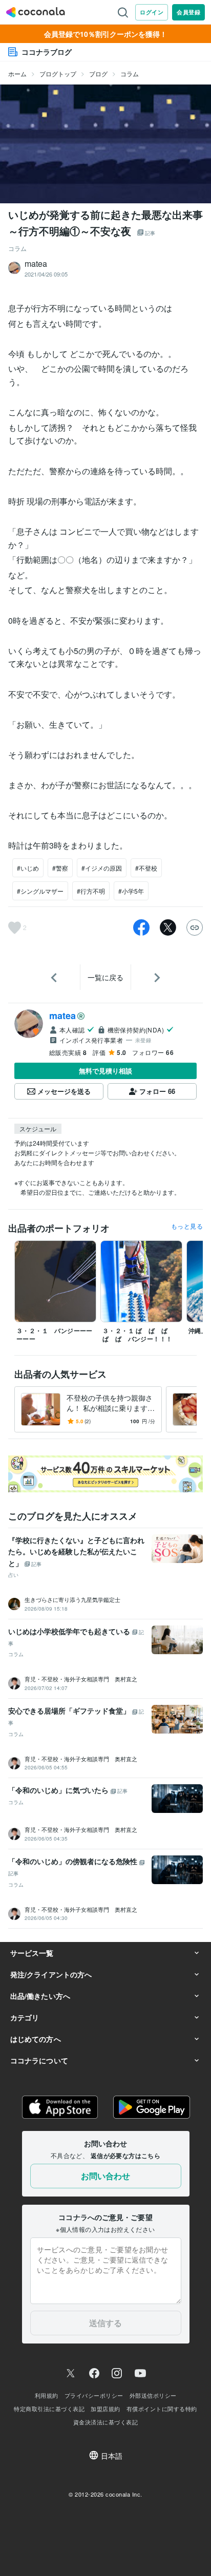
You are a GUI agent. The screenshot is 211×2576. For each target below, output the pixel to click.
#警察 (60, 868)
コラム (130, 73)
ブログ (98, 73)
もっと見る (187, 1226)
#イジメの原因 (102, 868)
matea (62, 1016)
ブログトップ (58, 73)
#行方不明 (91, 891)
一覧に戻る (105, 977)
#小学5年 (131, 891)
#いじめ (28, 868)
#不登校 (146, 868)
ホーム (17, 73)
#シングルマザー (40, 891)
